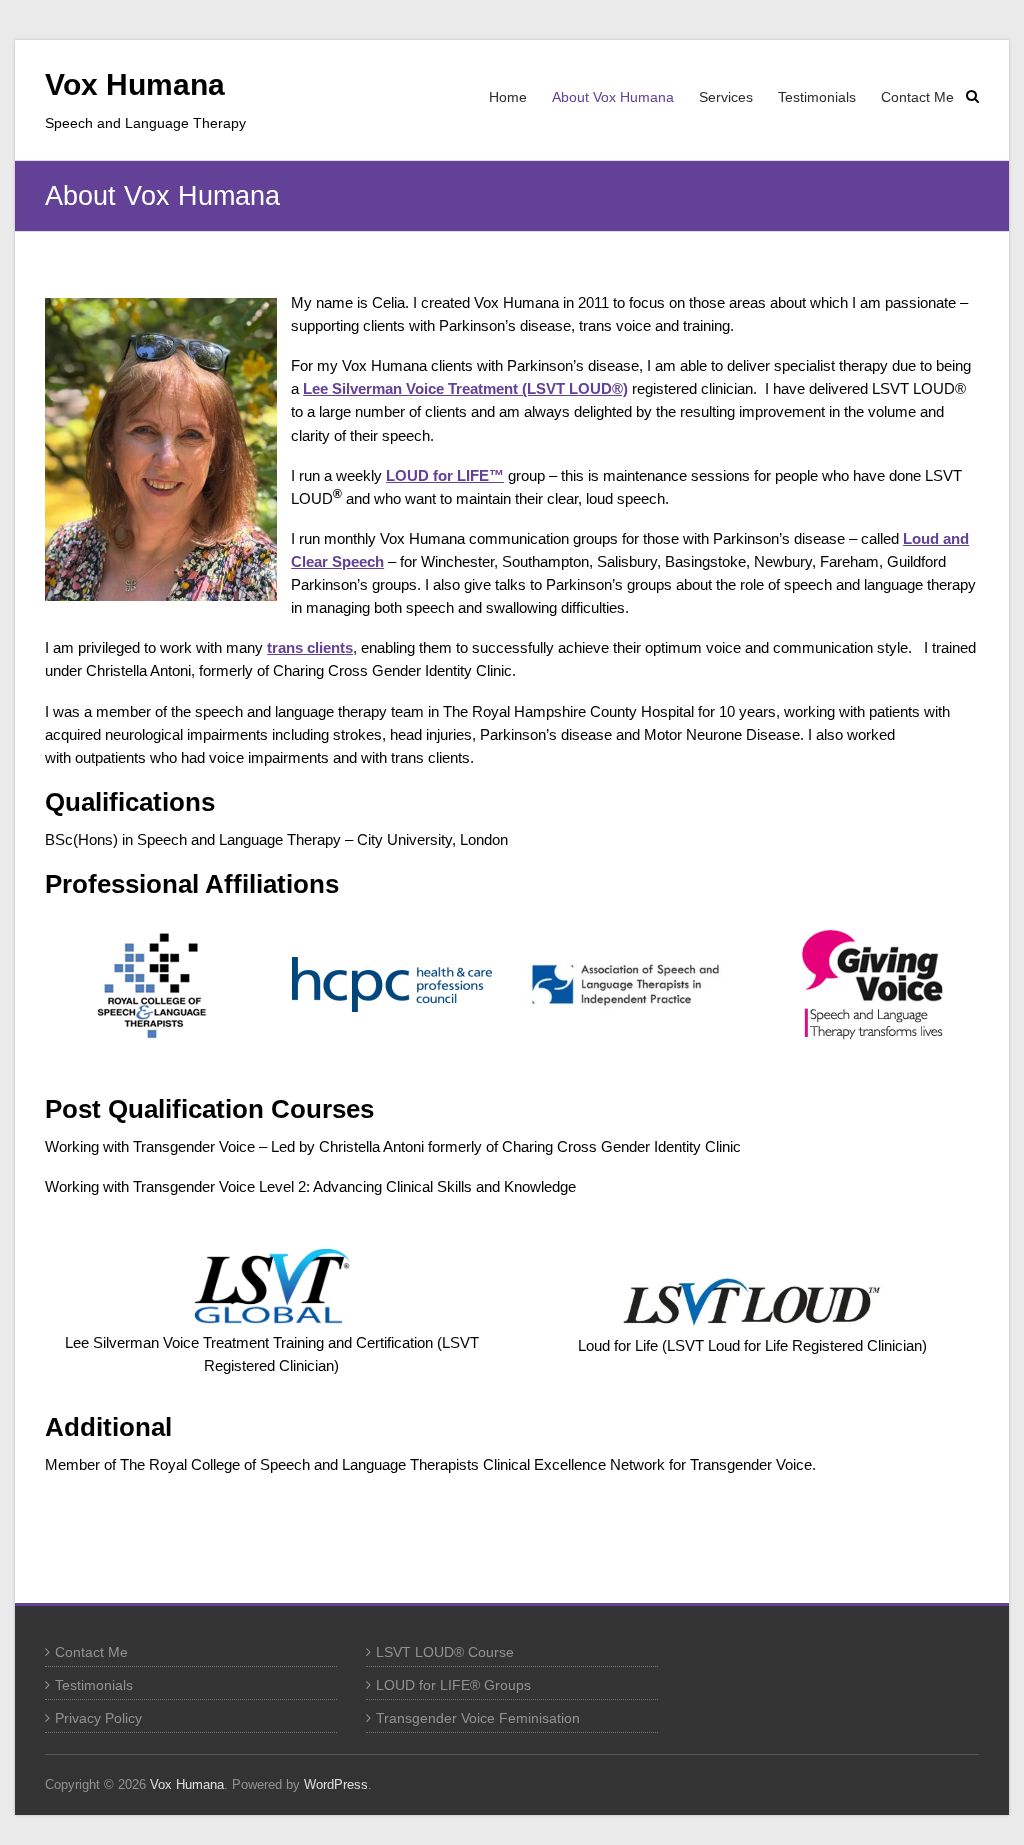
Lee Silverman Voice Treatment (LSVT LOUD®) (465, 388)
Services (726, 97)
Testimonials (817, 97)
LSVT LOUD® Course (445, 1652)
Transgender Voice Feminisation (478, 1718)
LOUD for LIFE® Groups (453, 1685)
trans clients (310, 647)
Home (508, 97)
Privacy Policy (98, 1718)
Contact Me (917, 97)
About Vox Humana (613, 97)
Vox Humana (135, 84)
